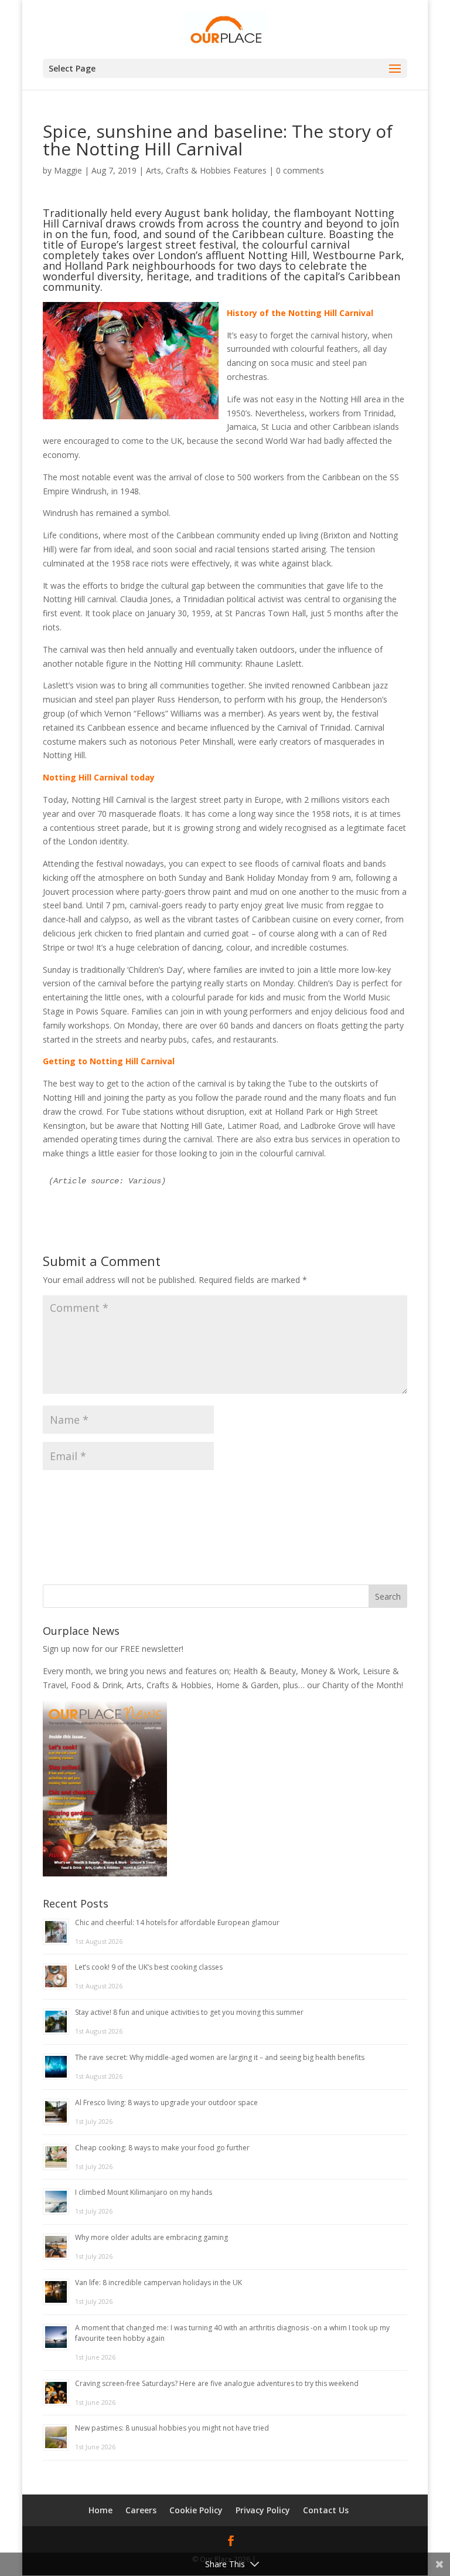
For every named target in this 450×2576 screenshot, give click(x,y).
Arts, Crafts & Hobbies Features (206, 170)
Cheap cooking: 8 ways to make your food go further (162, 2148)
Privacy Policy (263, 2510)
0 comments (300, 170)
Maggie (68, 170)
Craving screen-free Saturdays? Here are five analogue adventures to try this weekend (217, 2383)
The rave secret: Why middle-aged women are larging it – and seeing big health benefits (220, 2057)
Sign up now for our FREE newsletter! (113, 1649)
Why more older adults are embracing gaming (151, 2237)
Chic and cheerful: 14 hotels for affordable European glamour (177, 1922)
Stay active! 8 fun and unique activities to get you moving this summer (189, 2012)
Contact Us (326, 2510)
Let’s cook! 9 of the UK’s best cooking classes (149, 1967)
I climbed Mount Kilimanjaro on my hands (144, 2192)
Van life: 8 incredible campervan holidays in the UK (158, 2283)
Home (100, 2510)
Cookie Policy (196, 2510)
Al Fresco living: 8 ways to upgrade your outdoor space (166, 2102)
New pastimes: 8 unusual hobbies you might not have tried (172, 2428)
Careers (141, 2510)
